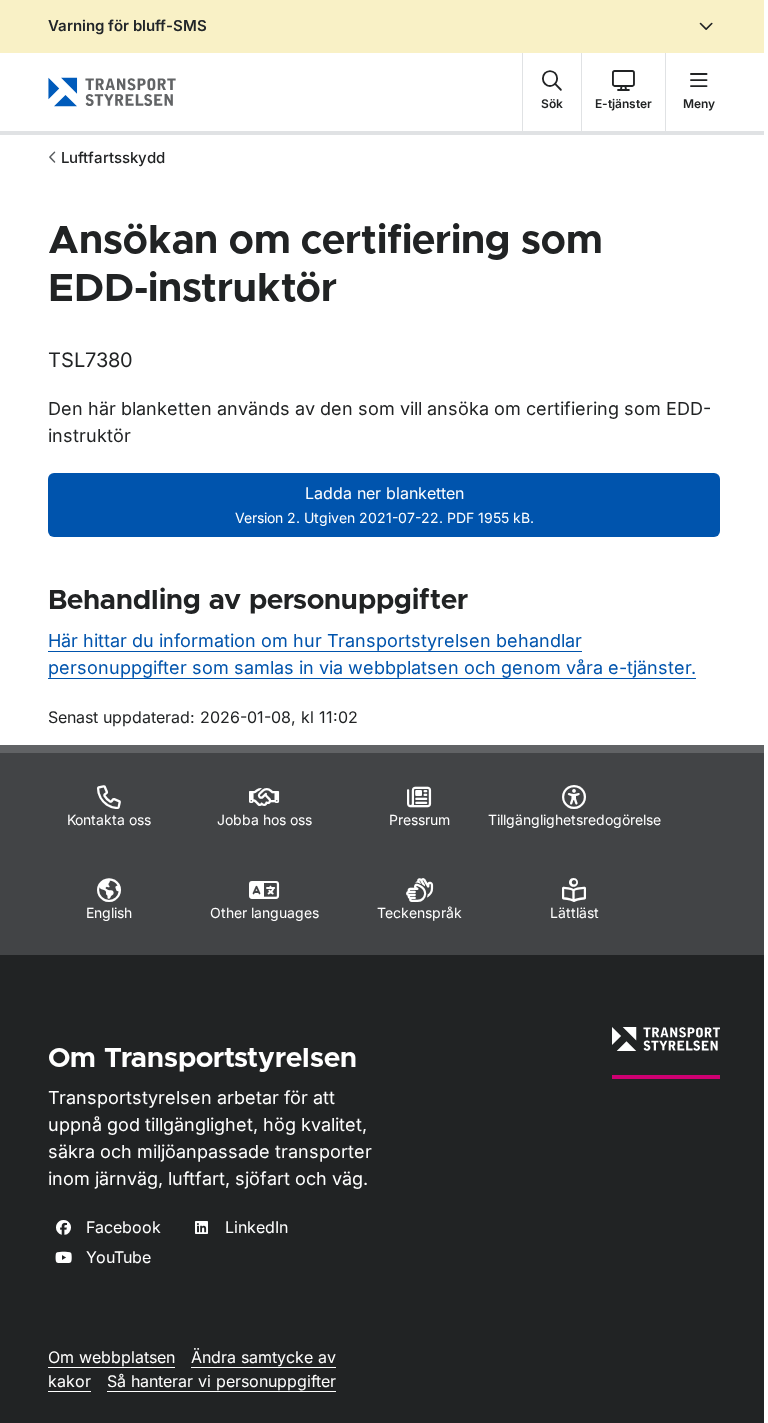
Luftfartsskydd (113, 157)
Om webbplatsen (111, 1357)
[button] (552, 92)
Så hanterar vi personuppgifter (221, 1381)
